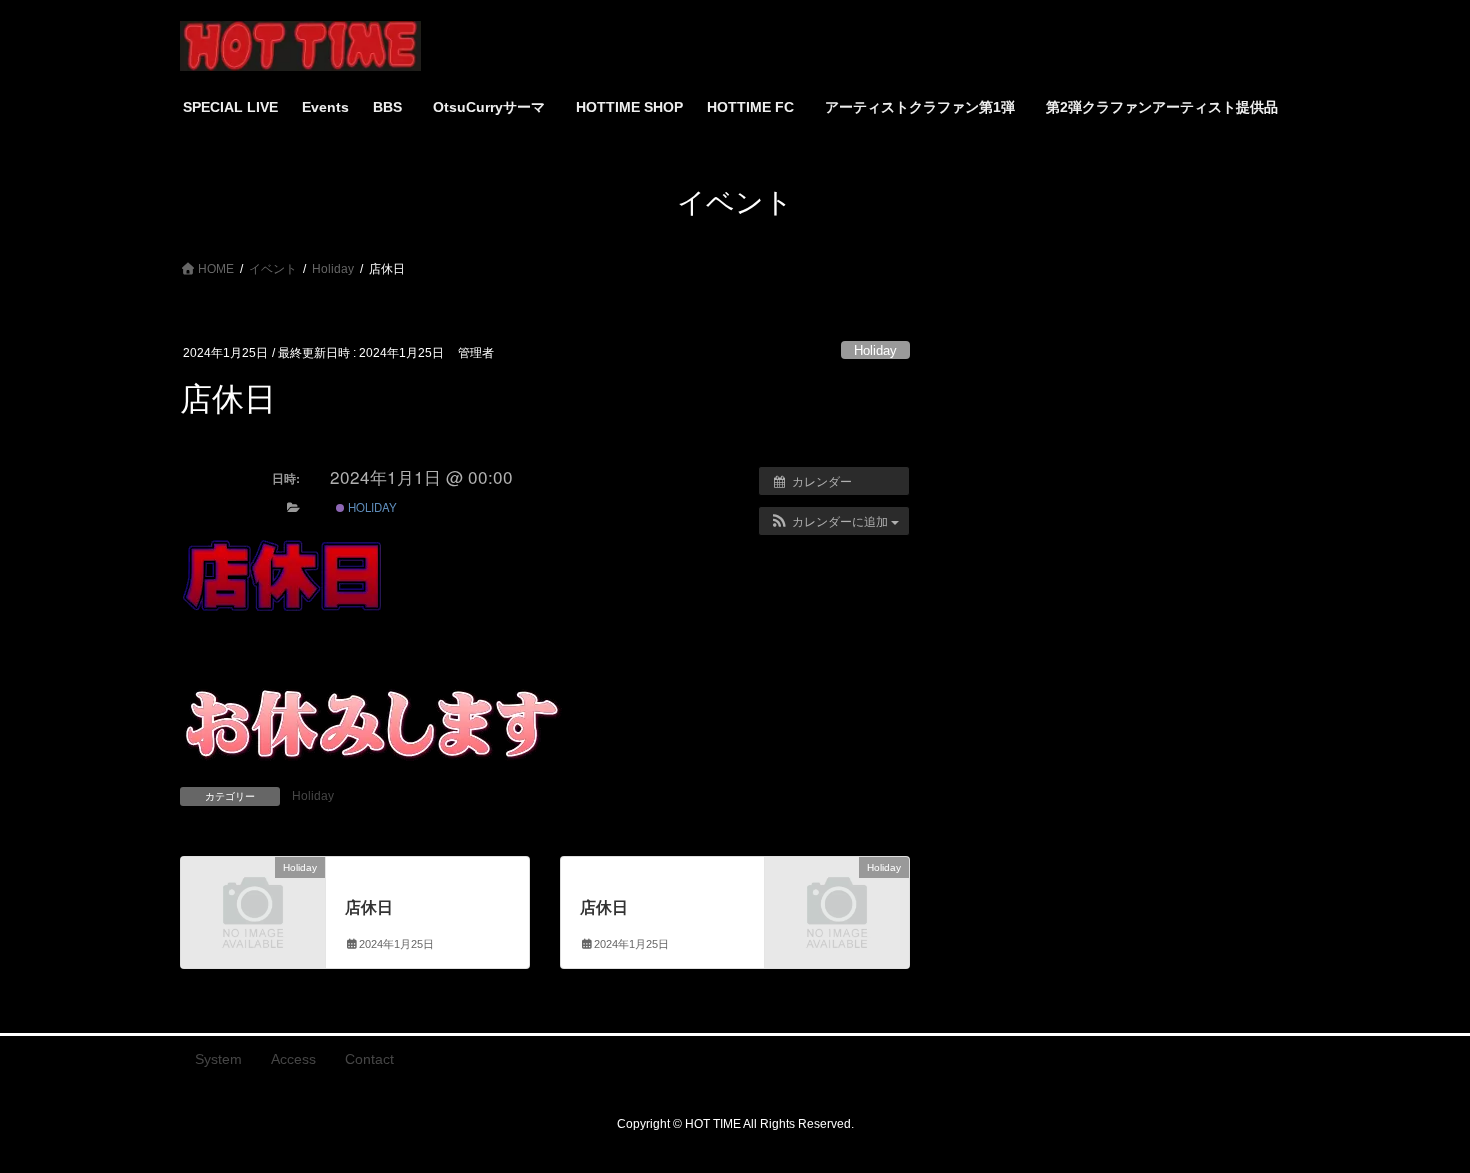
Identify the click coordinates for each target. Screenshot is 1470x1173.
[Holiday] (253, 900)
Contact (369, 1059)
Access (293, 1059)
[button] (834, 521)
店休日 (369, 907)
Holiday (875, 350)
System (218, 1059)
